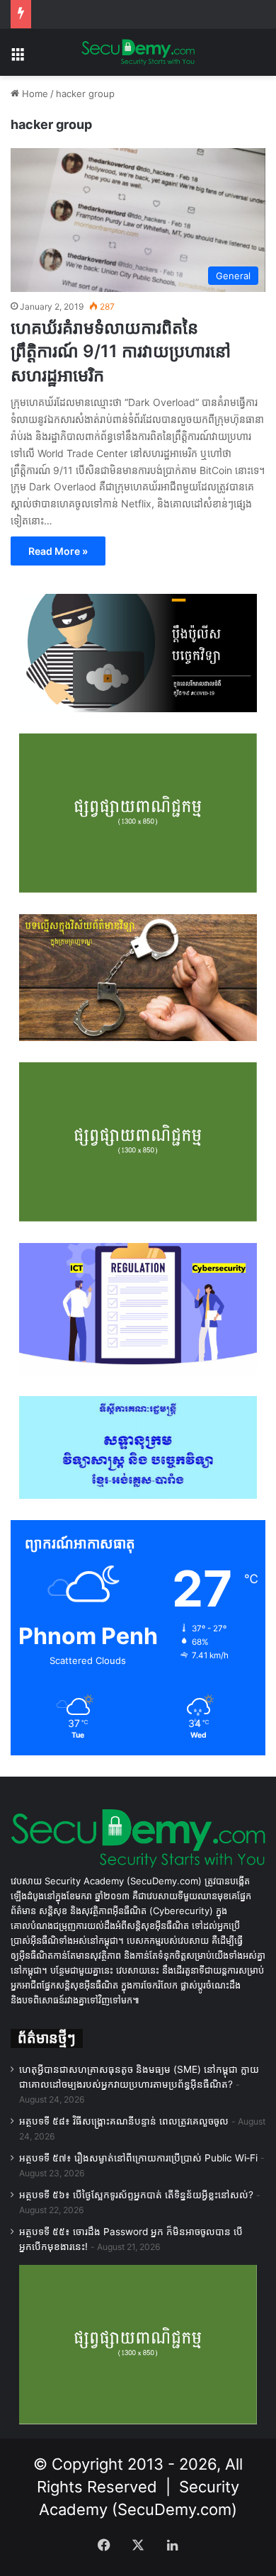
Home (34, 94)
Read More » (58, 551)
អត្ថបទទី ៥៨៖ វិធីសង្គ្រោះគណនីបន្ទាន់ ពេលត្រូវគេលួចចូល (124, 2121)
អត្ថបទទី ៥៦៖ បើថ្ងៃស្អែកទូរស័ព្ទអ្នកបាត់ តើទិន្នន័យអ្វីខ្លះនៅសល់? (136, 2195)
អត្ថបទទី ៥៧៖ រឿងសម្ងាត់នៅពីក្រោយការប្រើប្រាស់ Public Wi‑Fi (138, 2158)
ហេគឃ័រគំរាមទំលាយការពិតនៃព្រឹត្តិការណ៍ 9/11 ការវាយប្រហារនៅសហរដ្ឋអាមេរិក (121, 351)
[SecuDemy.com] (138, 52)
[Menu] (18, 58)
